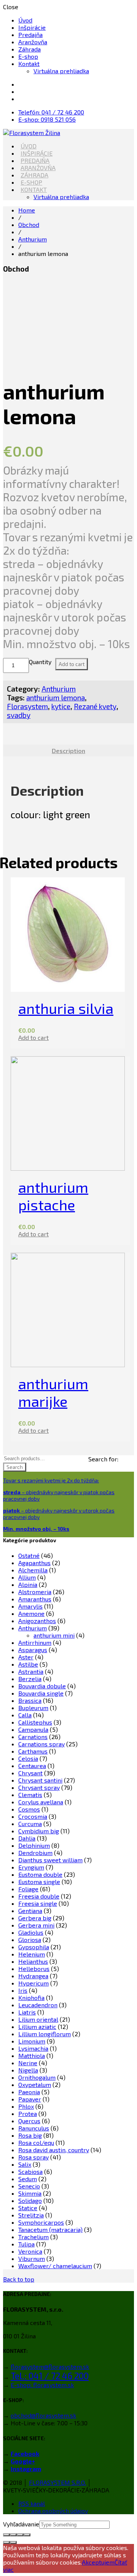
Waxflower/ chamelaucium (55, 2266)
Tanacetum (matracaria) (50, 2229)
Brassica (30, 1700)
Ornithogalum (37, 2077)
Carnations (33, 1737)
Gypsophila (34, 1947)
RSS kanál (32, 2503)
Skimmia (30, 2193)
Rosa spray (33, 2157)
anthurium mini (54, 1635)
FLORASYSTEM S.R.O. (57, 2482)
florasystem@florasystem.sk (50, 2366)
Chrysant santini (40, 1780)
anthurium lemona (56, 697)
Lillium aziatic (37, 2027)
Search (15, 1467)
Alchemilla (33, 1570)
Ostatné (29, 1555)
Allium (27, 1577)
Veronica (30, 2251)
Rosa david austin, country (54, 2150)
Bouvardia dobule (42, 1686)
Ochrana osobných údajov (53, 2511)
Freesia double (39, 1896)
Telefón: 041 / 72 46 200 (51, 112)
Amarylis (30, 1606)
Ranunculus (34, 2128)
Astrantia (31, 1671)
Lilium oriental (38, 2019)
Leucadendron (38, 2005)
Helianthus (33, 1961)
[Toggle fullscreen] (20, 2535)
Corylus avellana (41, 1802)
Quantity (40, 662)
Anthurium (33, 239)
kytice (61, 706)
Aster (26, 1657)
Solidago (30, 2200)
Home (27, 210)
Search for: (103, 1459)
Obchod (29, 224)
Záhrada (29, 49)
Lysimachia (33, 2048)
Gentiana (30, 1911)
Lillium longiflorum (45, 2034)
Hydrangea (33, 1976)
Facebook (25, 2453)
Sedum (28, 2179)
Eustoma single (39, 1882)
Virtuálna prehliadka (61, 71)
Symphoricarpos (41, 2222)
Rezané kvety (95, 706)
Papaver (30, 2099)
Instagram (26, 2469)
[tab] (68, 751)
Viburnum (32, 2258)
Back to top (19, 2279)
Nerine (28, 2063)
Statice (28, 2208)
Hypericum (33, 1983)
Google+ (23, 2461)
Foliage (28, 1889)
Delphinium (34, 1845)
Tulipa (26, 2244)
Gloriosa (30, 1940)
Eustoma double (40, 1874)
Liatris (27, 2012)
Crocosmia (33, 1816)
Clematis (30, 1795)
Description (68, 751)
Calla (25, 1715)
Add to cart (72, 664)
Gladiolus (31, 1932)
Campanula (33, 1729)
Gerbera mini (36, 1925)
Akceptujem (98, 2562)
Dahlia (27, 1838)
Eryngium (31, 1867)
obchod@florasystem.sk (43, 2415)
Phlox (26, 2106)
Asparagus (33, 1650)
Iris (23, 1990)
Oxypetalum (35, 2084)
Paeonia (29, 2092)
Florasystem (27, 706)
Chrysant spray (39, 1787)
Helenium (32, 1954)
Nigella (28, 2070)
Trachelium (33, 2237)
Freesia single (38, 1903)
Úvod (25, 20)
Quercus (29, 2121)
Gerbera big (35, 1918)
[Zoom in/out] (27, 2535)
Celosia (28, 1758)
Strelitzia (31, 2215)
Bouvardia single (41, 1693)
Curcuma (30, 1824)
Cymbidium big (39, 1831)
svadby (19, 715)
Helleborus (34, 1969)
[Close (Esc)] (6, 2535)
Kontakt (29, 64)
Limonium (32, 2041)
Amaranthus (35, 1599)
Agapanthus (34, 1563)
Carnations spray (41, 1744)
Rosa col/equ (36, 2142)
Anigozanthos (37, 1621)
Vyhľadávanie (21, 2524)
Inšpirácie (32, 27)
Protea (28, 2113)
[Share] (13, 2535)
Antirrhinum (35, 1642)
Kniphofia (31, 1998)
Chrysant (30, 1773)
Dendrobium (35, 1853)
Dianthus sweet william (50, 1860)
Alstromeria (35, 1592)
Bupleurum (33, 1708)
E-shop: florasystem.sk (42, 2385)
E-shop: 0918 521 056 (47, 119)
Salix (25, 2164)
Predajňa (30, 35)
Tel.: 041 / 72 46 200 (50, 2376)
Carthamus (33, 1751)
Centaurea (32, 1766)
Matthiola (32, 2055)
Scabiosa (30, 2171)
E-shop (28, 56)
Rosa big (30, 2135)
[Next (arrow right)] (13, 2542)
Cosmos (29, 1809)
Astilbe (28, 1664)
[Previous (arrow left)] (6, 2542)
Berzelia (30, 1679)
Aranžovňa (33, 42)
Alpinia (28, 1584)
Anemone (31, 1613)
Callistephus (35, 1722)
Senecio (29, 2186)
